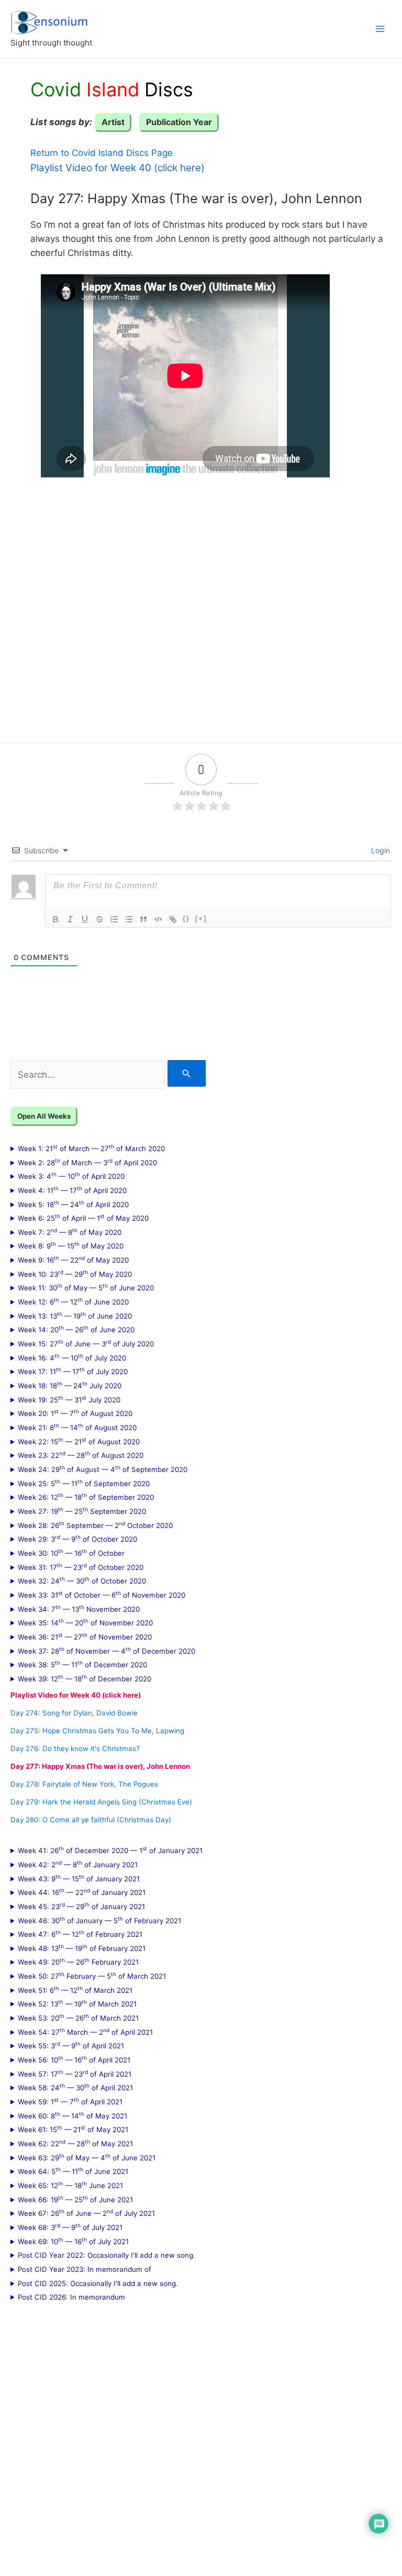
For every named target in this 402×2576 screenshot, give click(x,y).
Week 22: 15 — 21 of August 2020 (79, 1441)
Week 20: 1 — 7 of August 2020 (75, 1413)
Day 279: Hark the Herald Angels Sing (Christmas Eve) (101, 1802)
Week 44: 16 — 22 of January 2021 (82, 1892)
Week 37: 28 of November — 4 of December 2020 (107, 1651)
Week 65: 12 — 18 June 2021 (70, 2185)
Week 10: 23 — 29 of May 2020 (75, 1274)
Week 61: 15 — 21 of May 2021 (73, 2129)
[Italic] (70, 919)
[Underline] (85, 919)
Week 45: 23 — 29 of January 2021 (81, 1906)
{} (186, 918)
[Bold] (55, 919)
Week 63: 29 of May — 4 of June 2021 (87, 2157)
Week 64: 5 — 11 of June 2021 (73, 2171)
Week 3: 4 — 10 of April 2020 (71, 1176)
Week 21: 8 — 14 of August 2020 (77, 1427)
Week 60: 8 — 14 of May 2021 (72, 2115)
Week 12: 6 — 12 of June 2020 (73, 1301)
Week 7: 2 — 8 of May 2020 (70, 1232)
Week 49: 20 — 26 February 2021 (78, 1961)
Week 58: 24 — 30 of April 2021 (75, 2087)
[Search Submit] (187, 1073)
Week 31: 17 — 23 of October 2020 (81, 1567)
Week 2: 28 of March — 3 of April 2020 (87, 1162)
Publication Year (179, 122)
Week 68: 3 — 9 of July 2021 (70, 2227)
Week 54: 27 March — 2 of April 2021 (85, 2032)
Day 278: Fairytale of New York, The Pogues (84, 1784)
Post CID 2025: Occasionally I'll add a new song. (98, 2283)
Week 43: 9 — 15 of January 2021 (79, 1878)
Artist (113, 122)
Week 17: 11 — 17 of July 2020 (73, 1371)
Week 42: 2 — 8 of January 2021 (78, 1864)
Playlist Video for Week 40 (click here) (118, 168)
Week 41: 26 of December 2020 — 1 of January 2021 (110, 1850)
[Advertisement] (201, 603)
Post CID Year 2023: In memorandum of (85, 2269)
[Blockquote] (143, 919)
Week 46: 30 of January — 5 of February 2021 (99, 1920)
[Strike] (99, 919)
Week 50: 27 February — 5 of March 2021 (92, 1976)
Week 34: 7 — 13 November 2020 (79, 1609)
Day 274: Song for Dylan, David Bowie (74, 1713)
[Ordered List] (114, 919)
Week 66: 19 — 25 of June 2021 (75, 2199)
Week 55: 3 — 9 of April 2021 (71, 2045)
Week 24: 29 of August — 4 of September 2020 (103, 1469)
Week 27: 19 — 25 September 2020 (82, 1511)
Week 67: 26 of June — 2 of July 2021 (86, 2213)
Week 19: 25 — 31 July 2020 (69, 1399)
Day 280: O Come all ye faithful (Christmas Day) (91, 1820)
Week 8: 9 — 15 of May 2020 (71, 1245)
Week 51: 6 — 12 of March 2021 (75, 1990)
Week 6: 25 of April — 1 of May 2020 (83, 1218)
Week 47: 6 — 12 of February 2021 (80, 1934)
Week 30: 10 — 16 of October (71, 1553)
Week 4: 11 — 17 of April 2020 (72, 1190)
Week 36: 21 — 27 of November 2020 (85, 1636)
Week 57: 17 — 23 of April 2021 (75, 2073)
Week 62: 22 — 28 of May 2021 (75, 2143)
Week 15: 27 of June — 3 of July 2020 (86, 1343)
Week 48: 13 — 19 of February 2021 (82, 1948)
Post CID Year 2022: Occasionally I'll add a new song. (107, 2255)
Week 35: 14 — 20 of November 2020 (85, 1622)
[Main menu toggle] (380, 29)
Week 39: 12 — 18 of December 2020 (85, 1678)
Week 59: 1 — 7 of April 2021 (70, 2101)
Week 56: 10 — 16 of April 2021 (74, 2059)
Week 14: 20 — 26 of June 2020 (76, 1329)
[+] (201, 918)
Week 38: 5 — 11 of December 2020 (82, 1664)
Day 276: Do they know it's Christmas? (75, 1748)
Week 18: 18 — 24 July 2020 (70, 1385)
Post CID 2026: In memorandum (71, 2297)
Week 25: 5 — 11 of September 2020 (84, 1483)
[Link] (173, 919)
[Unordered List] (129, 919)
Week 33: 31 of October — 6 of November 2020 (102, 1594)
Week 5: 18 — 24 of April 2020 (73, 1204)
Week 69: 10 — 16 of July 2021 (73, 2241)
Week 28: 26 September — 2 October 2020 (95, 1525)
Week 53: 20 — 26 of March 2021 (78, 2017)
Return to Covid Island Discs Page (102, 153)
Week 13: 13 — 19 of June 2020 (75, 1315)
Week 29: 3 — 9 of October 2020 (77, 1538)
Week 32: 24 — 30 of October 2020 (82, 1580)
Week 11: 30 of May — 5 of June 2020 (86, 1287)
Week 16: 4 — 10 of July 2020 (72, 1357)
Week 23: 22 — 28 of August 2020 (81, 1455)
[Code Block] (158, 919)
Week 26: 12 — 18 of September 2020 (86, 1497)
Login (379, 850)
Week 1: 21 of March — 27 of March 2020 (91, 1148)
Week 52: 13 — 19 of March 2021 (77, 2003)
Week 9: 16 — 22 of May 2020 (73, 1259)
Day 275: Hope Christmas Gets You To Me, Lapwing (97, 1731)
